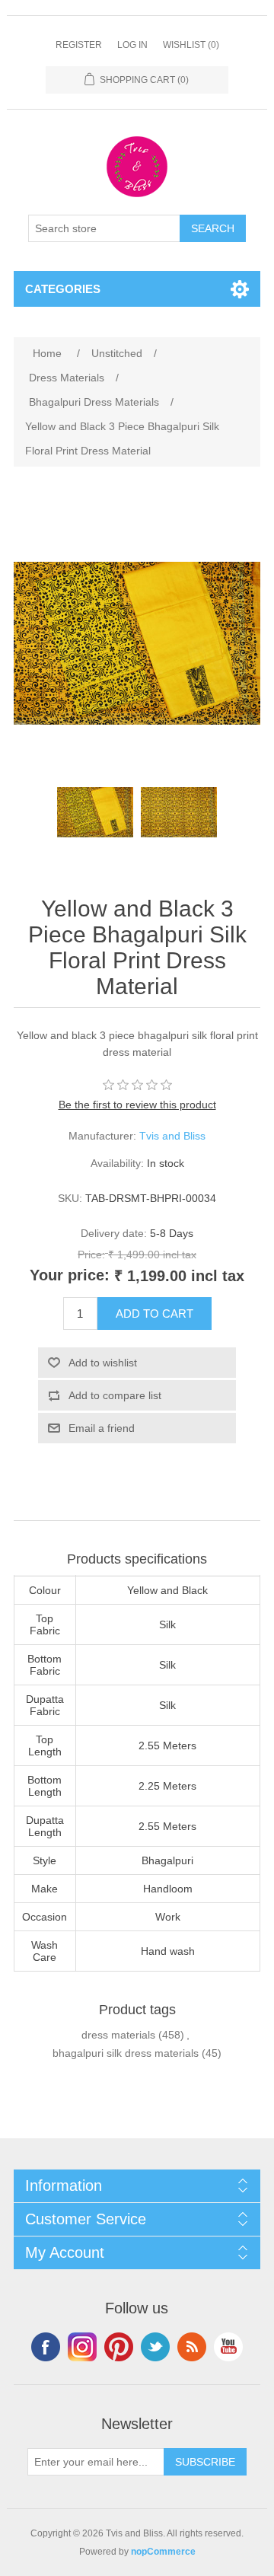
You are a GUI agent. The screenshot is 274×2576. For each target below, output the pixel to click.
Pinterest (119, 2347)
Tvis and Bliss (172, 1136)
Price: (91, 1255)
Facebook (46, 2347)
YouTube (228, 2347)
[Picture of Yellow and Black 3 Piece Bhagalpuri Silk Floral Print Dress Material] (95, 812)
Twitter (155, 2347)
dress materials (118, 2035)
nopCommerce (163, 2552)
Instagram (82, 2347)
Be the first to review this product (137, 1105)
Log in (132, 45)
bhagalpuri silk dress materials (126, 2053)
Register (79, 45)
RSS (192, 2347)
